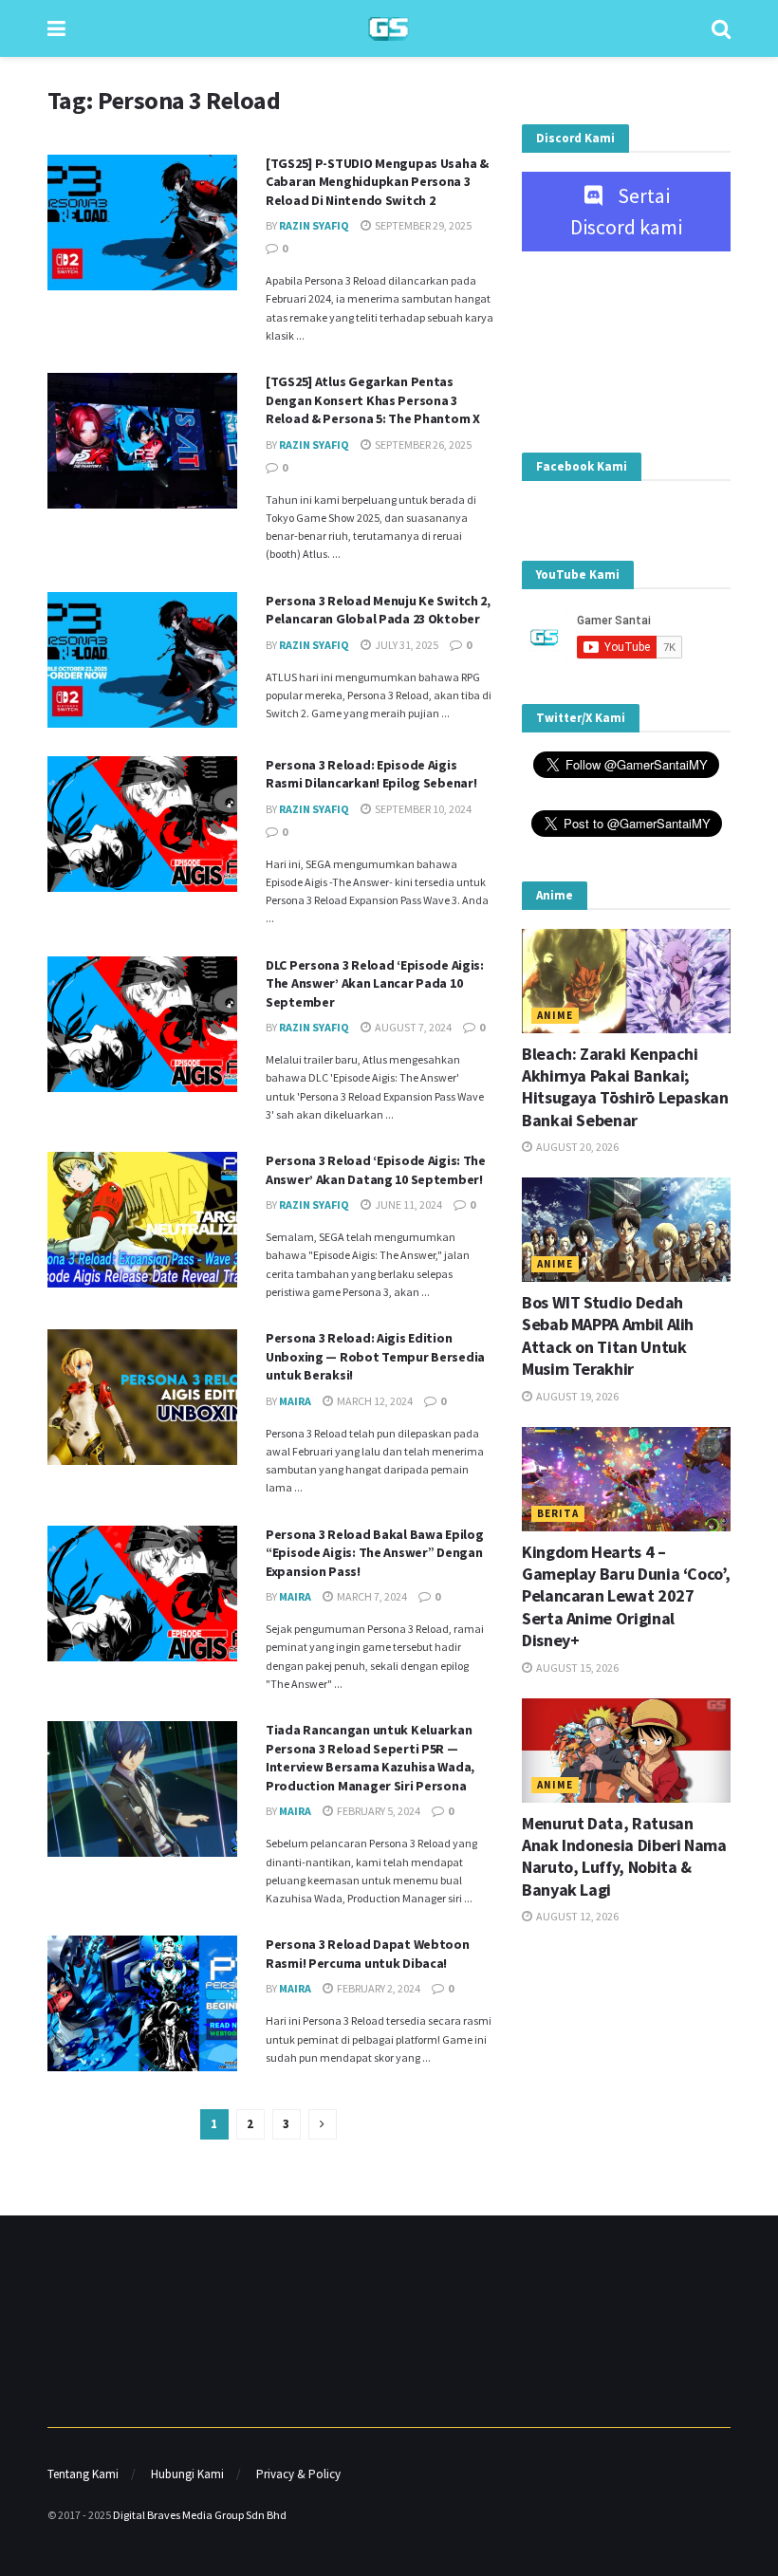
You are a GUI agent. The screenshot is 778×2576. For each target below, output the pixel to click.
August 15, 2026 (576, 1668)
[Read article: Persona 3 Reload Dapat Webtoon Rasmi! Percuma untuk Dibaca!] (142, 2003)
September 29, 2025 (422, 225)
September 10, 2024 (422, 809)
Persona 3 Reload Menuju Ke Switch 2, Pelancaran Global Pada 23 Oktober (378, 610)
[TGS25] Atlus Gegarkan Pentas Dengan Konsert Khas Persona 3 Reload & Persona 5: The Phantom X (373, 400)
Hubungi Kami (187, 2474)
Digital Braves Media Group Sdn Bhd (200, 2515)
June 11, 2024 (408, 1205)
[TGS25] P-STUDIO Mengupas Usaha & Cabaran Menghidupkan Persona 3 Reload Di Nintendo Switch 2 (377, 182)
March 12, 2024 (374, 1401)
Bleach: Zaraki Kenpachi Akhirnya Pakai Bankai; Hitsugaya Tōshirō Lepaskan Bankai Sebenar (625, 1087)
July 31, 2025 (406, 645)
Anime (555, 1015)
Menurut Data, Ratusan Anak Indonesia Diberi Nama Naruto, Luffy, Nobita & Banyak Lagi (624, 1856)
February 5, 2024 (378, 1811)
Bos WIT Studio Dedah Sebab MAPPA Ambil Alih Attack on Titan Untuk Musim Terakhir (608, 1335)
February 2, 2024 (378, 1988)
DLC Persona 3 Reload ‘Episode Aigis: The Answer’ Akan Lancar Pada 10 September (375, 983)
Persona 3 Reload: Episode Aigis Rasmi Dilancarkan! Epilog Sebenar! (371, 774)
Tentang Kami (83, 2474)
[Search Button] (721, 28)
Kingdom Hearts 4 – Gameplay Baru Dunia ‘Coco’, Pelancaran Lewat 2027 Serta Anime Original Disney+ (626, 1596)
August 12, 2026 (576, 1916)
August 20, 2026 (576, 1147)
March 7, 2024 (371, 1596)
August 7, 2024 (412, 1027)
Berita (558, 1513)
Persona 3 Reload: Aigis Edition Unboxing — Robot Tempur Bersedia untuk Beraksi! (375, 1356)
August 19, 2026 (576, 1396)
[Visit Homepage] (389, 29)
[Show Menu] (56, 28)
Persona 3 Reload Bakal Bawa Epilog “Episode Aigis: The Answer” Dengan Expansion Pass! (374, 1553)
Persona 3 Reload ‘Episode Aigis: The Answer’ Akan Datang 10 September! (376, 1170)
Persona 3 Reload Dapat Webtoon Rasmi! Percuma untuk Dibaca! (368, 1954)
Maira (295, 1401)
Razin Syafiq (314, 225)
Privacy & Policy (298, 2474)
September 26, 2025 (422, 445)
